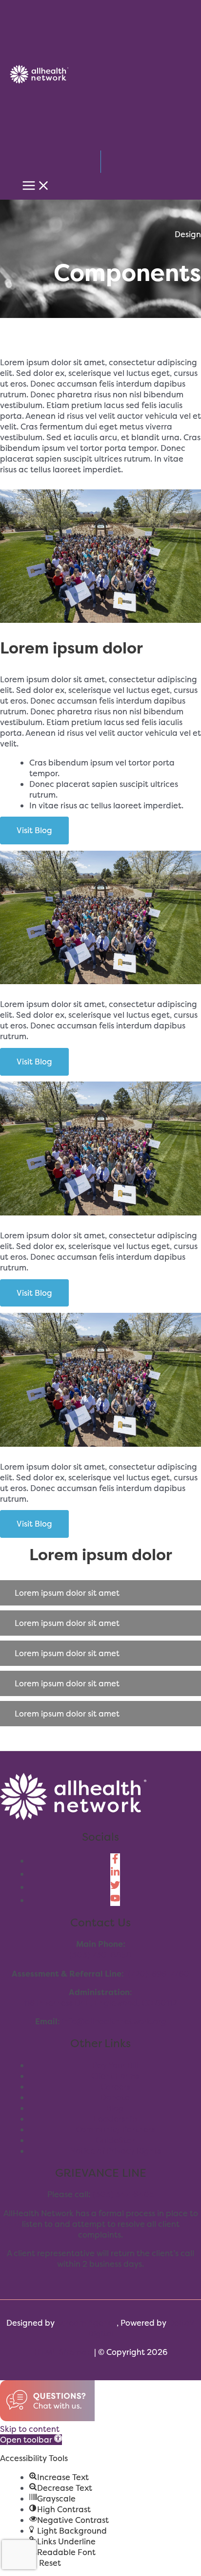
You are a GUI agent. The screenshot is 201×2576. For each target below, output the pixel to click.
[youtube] (115, 1900)
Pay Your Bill (115, 2065)
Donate (115, 2097)
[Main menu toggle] (36, 186)
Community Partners (115, 2129)
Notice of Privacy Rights (115, 2151)
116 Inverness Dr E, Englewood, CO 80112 (100, 2003)
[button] (100, 1593)
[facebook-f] (115, 1861)
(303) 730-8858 (100, 1955)
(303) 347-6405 (123, 2194)
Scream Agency (87, 2323)
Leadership (115, 2119)
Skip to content (30, 2429)
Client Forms (115, 2076)
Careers (115, 2087)
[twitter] (115, 1887)
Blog (115, 2108)
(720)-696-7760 (159, 1974)
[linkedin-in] (115, 1874)
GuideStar (115, 2140)
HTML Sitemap (63, 2352)
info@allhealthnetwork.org (114, 2021)
